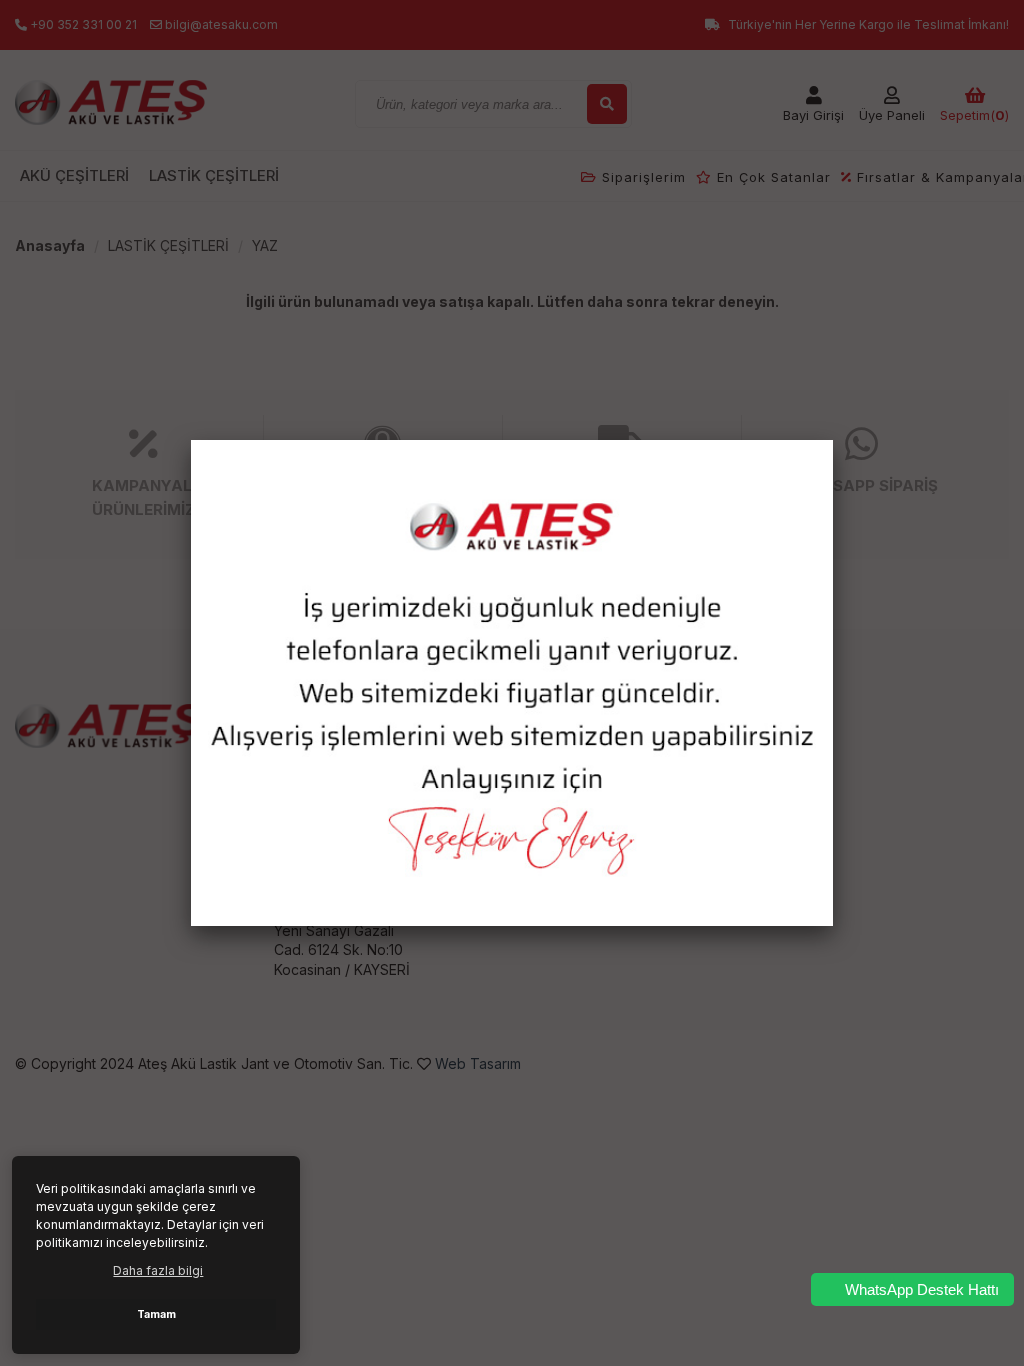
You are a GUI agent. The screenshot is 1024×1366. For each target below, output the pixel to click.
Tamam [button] (156, 1314)
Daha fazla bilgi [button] (158, 1270)
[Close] (833, 440)
